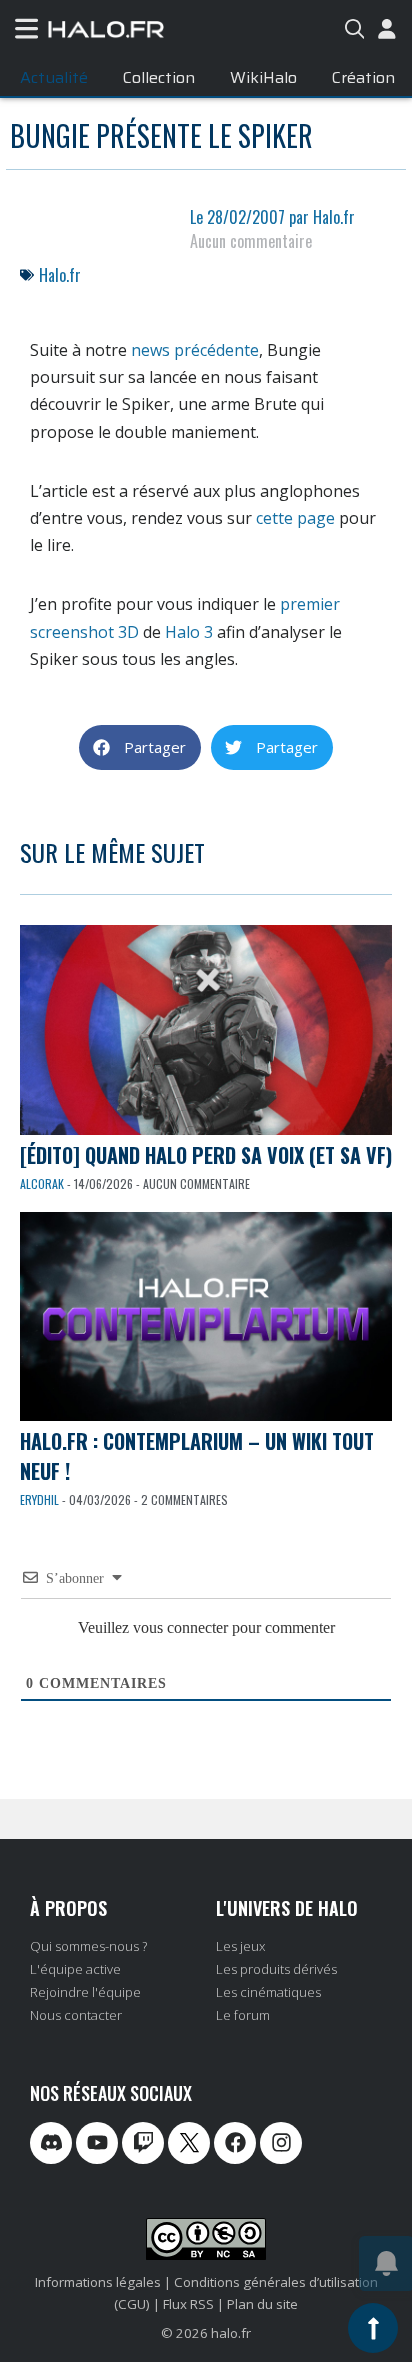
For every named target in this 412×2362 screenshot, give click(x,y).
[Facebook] (235, 2143)
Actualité (54, 77)
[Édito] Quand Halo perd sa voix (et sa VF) (206, 1155)
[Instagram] (281, 2143)
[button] (140, 747)
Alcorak (42, 1183)
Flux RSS (188, 2304)
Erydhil (39, 1499)
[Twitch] (143, 2143)
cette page (295, 518)
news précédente (195, 350)
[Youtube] (97, 2143)
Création (363, 77)
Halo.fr (60, 275)
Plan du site (262, 2304)
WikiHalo (263, 77)
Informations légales (98, 2282)
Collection (159, 77)
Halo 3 (189, 632)
